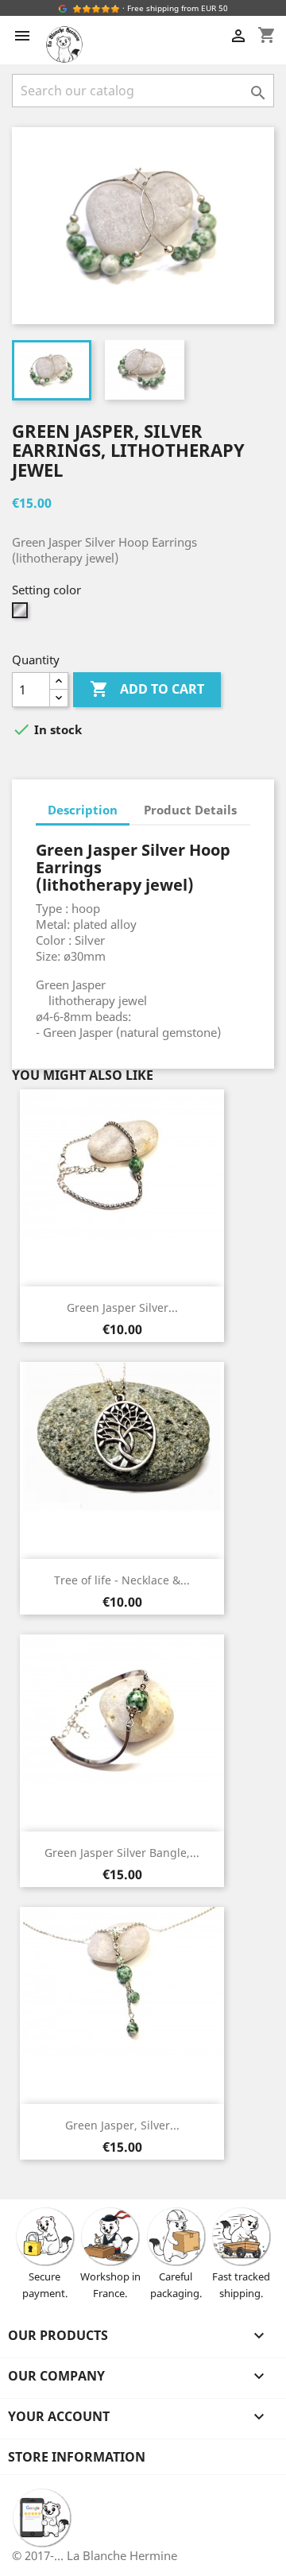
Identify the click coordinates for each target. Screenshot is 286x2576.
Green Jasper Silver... (122, 1307)
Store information (77, 2457)
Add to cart (147, 689)
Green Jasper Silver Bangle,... (122, 1853)
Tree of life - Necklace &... (122, 1580)
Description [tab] (83, 810)
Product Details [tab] (190, 810)
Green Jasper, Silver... (122, 2125)
